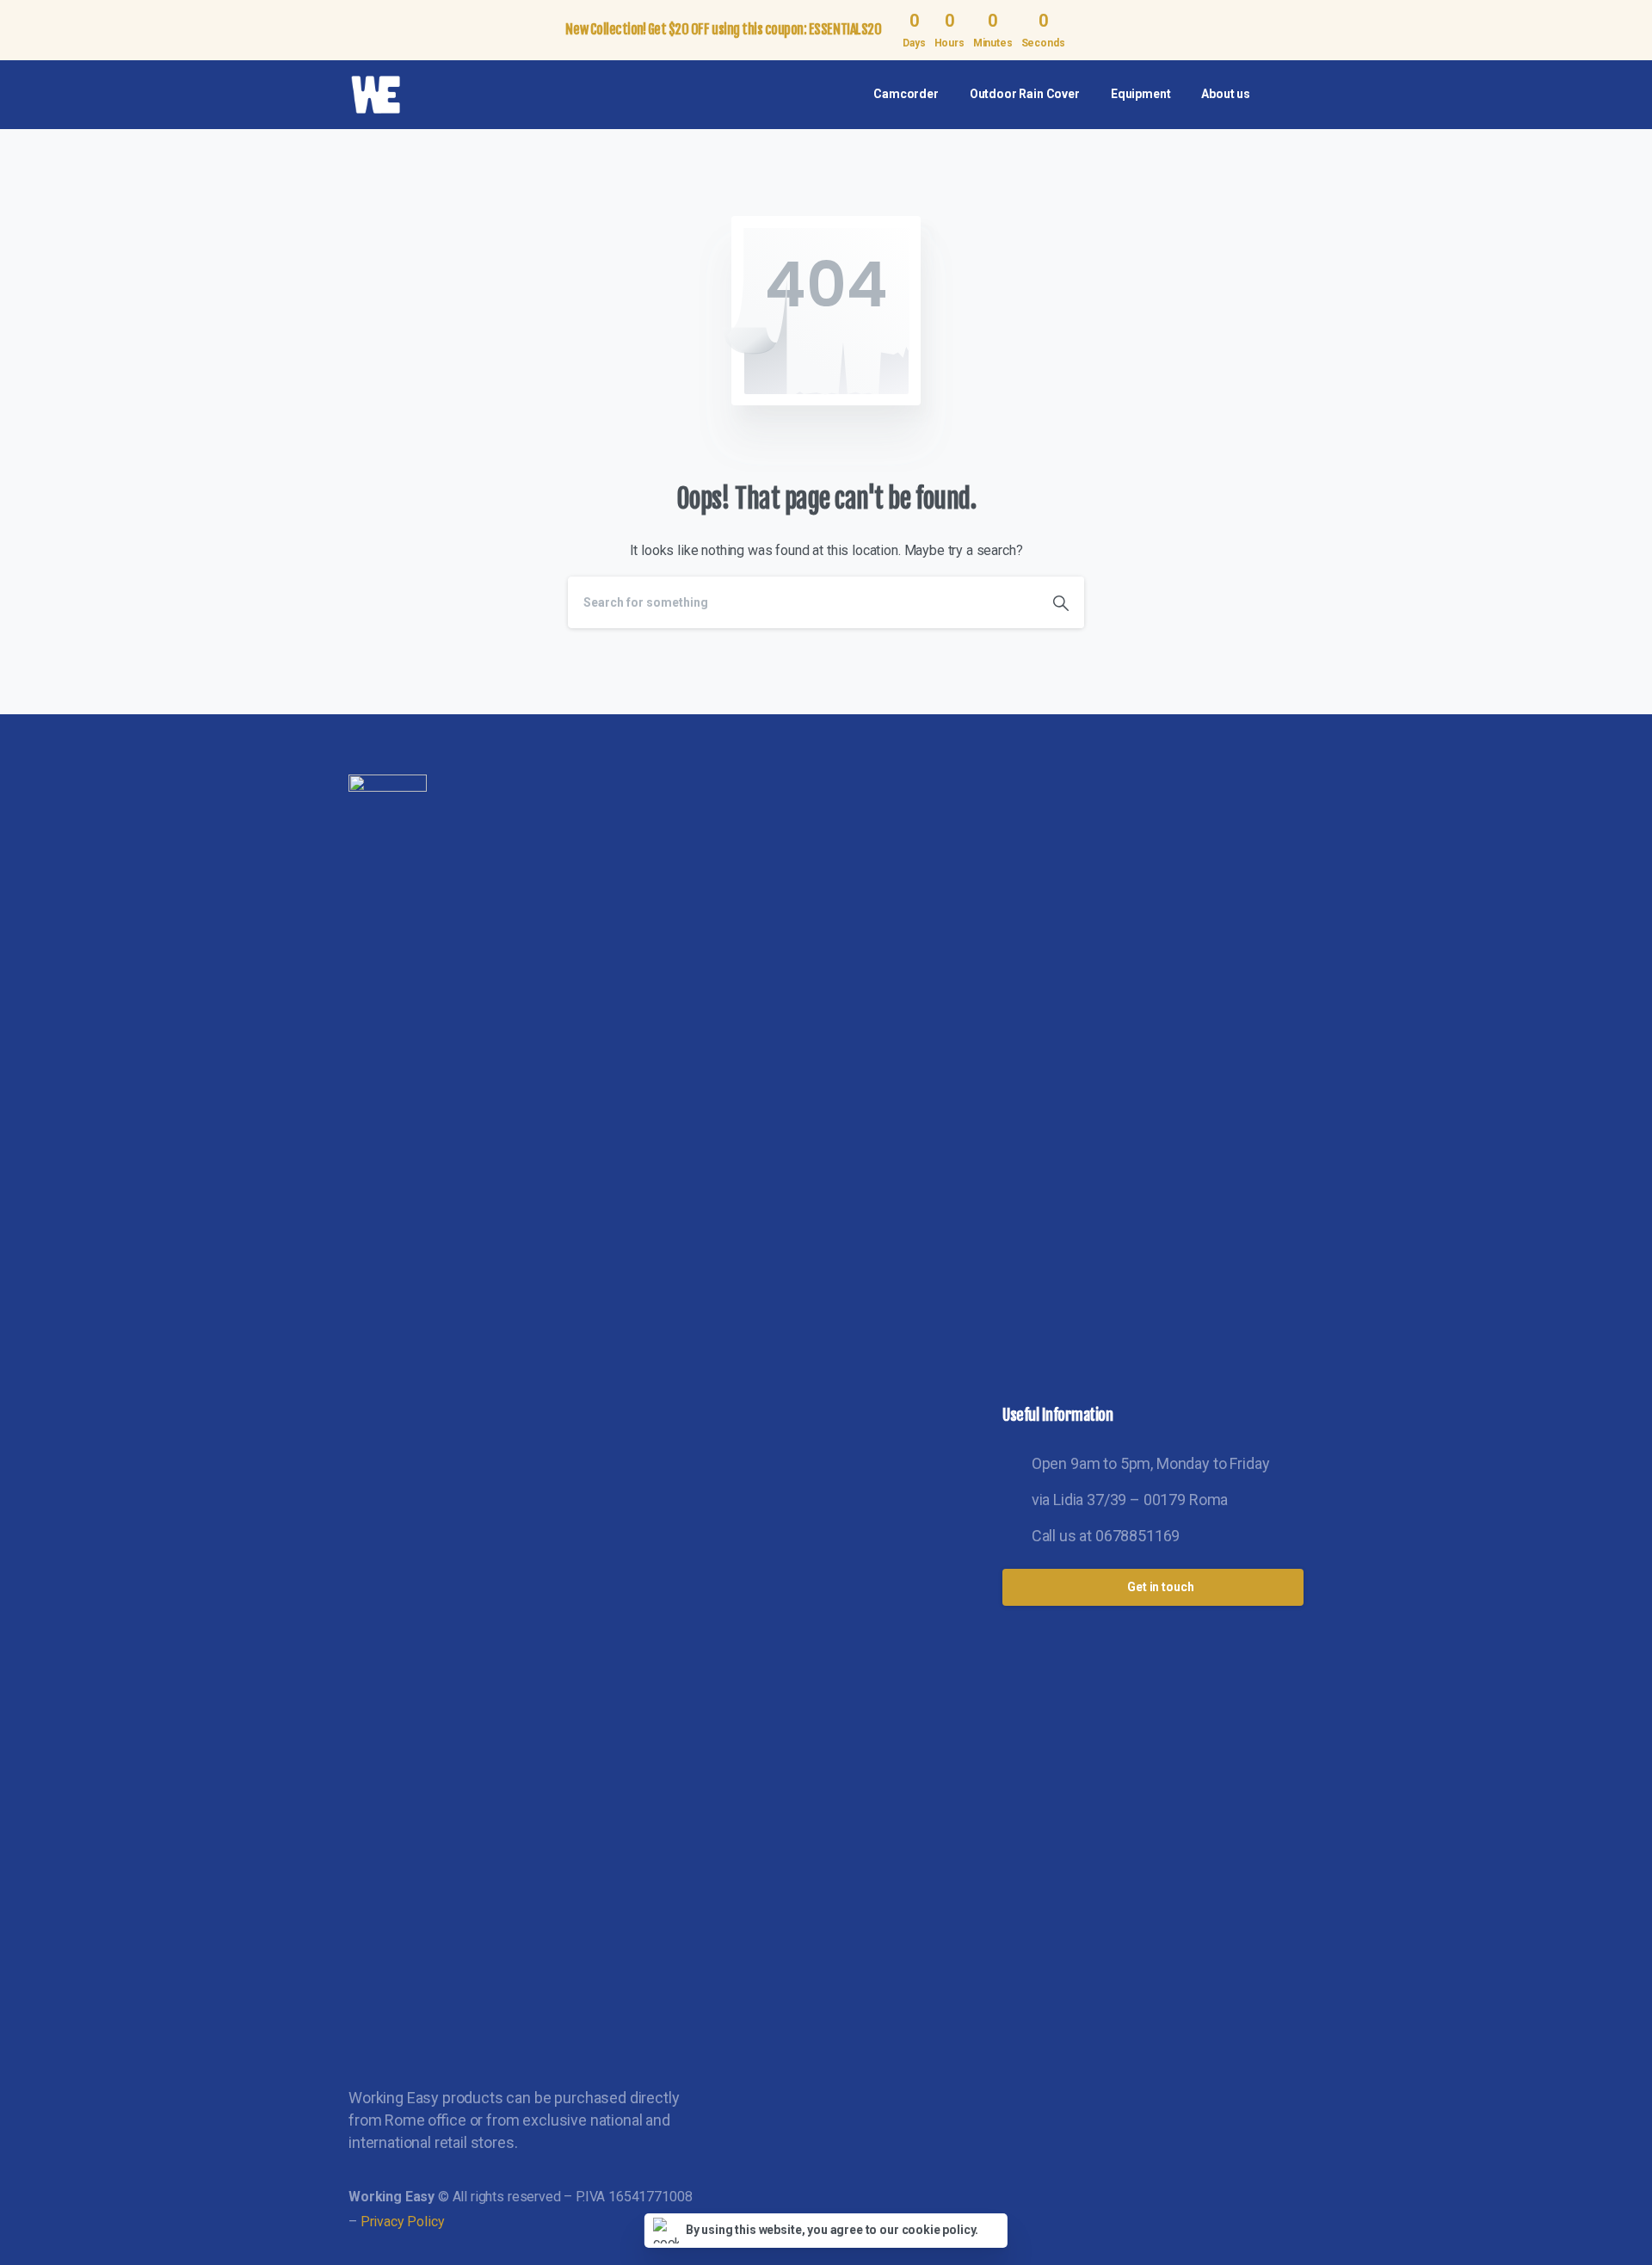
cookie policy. (940, 2230)
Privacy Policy (403, 2222)
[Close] (1629, 30)
